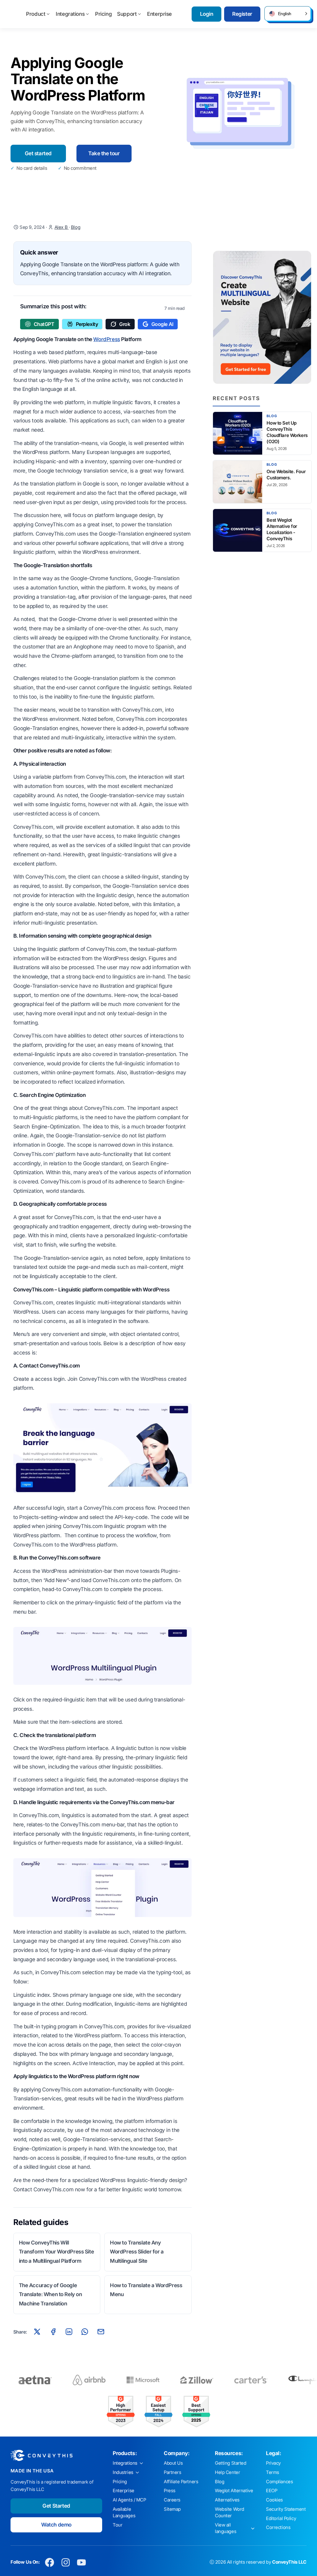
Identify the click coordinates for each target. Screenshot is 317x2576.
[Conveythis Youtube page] (82, 2562)
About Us (173, 2463)
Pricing (103, 14)
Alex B (62, 227)
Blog (76, 227)
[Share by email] (101, 2332)
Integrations (70, 14)
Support (127, 14)
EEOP (271, 2491)
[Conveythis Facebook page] (50, 2562)
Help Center (227, 2472)
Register (242, 14)
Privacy (273, 2463)
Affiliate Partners (181, 2482)
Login (207, 14)
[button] (288, 14)
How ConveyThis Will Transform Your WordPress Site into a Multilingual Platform (56, 2252)
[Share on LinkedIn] (69, 2332)
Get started (38, 153)
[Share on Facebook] (53, 2332)
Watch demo (56, 2525)
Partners (173, 2472)
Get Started (56, 2506)
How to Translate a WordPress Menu (146, 2290)
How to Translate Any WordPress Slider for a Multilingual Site (137, 2252)
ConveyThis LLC (289, 2562)
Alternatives (227, 2500)
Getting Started (231, 2463)
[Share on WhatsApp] (85, 2332)
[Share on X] (37, 2332)
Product (36, 14)
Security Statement (286, 2509)
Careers (172, 2500)
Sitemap (172, 2509)
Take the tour (104, 153)
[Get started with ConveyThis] (262, 317)
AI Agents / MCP (129, 2500)
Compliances (279, 2482)
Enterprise (159, 14)
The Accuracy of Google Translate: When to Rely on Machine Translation (50, 2295)
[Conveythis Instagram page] (65, 2562)
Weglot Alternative (234, 2491)
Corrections (278, 2527)
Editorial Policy (281, 2518)
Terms (273, 2472)
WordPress (106, 339)
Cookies (274, 2500)
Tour (117, 2525)
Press (170, 2491)
